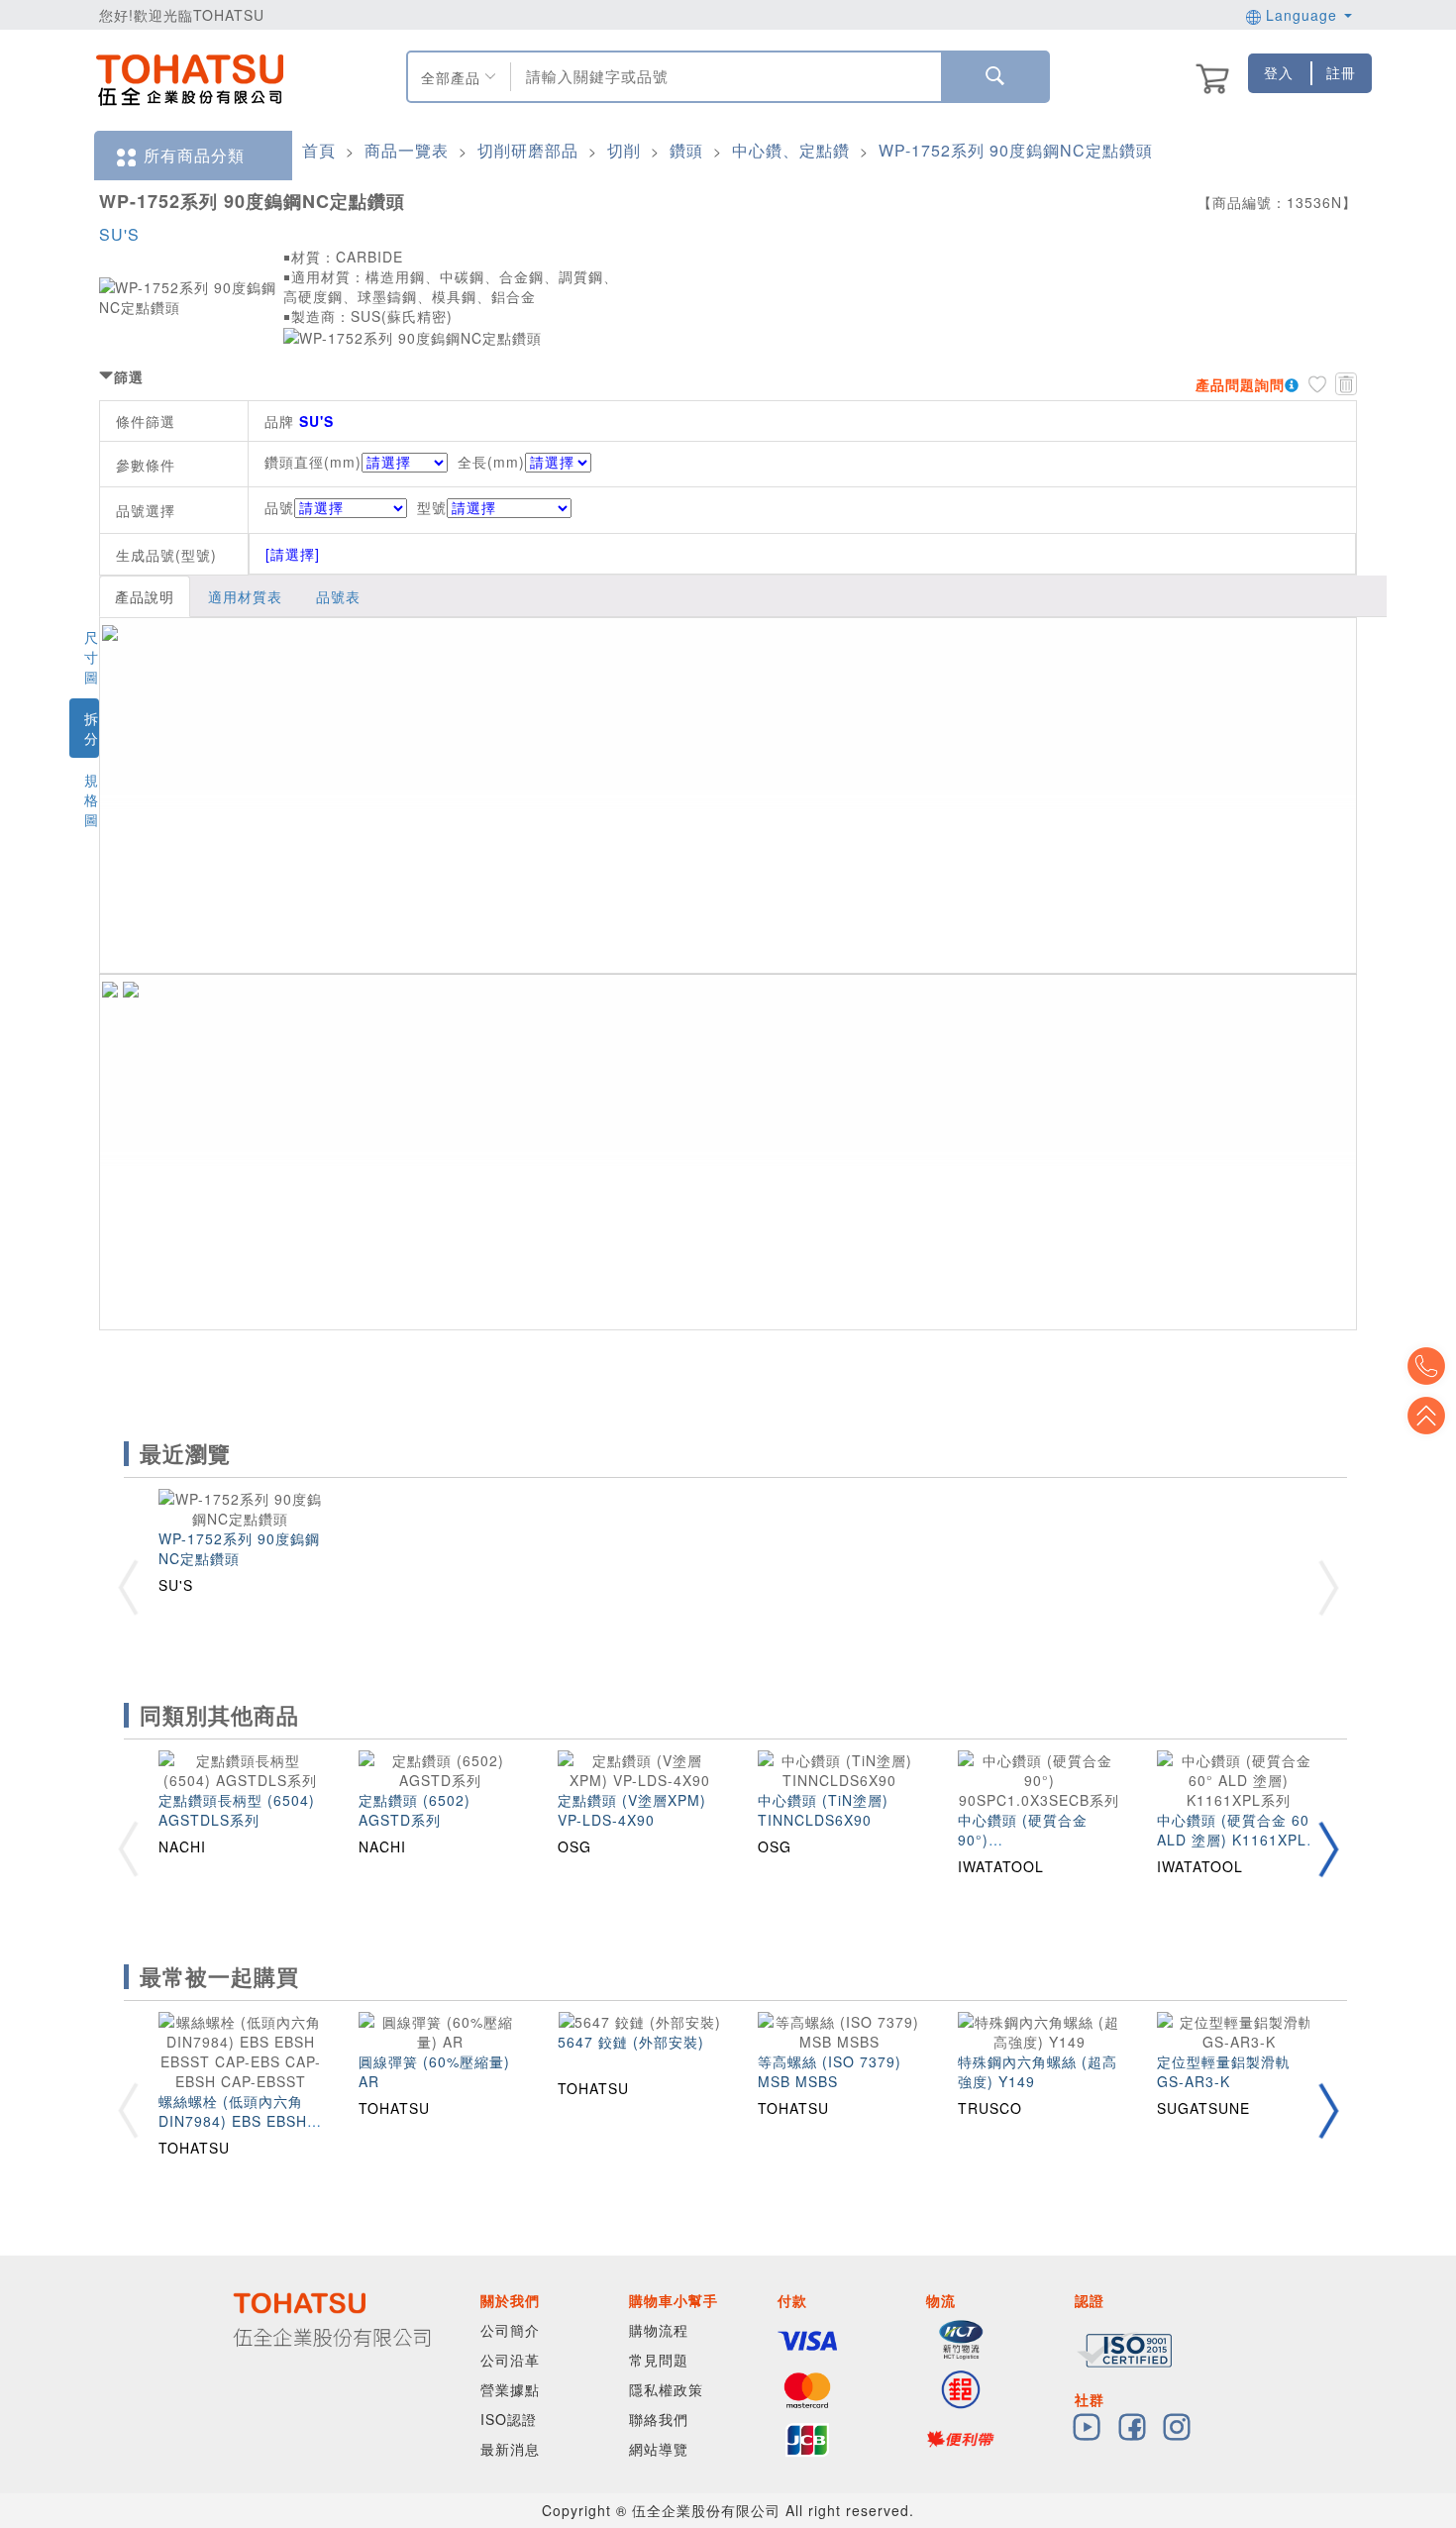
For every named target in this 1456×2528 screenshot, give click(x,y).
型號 (432, 507)
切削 (624, 150)
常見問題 (659, 2360)
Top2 (1426, 1366)
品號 (279, 507)
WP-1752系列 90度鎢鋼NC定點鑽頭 (1016, 150)
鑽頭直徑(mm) (313, 462)
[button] (1328, 1849)
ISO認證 (509, 2419)
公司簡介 (510, 2330)
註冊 (1341, 72)
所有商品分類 (194, 155)
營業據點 (510, 2389)
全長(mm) (491, 462)
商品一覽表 (407, 150)
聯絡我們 (659, 2419)
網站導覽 (659, 2449)
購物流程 (659, 2330)
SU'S (119, 234)
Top (1426, 1416)
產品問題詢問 (1240, 384)
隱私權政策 (666, 2389)
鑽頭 (686, 150)
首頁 (319, 150)
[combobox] (724, 77)
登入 (1279, 72)
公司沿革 (510, 2360)
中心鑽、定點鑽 (791, 150)
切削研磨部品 (528, 150)
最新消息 (510, 2449)
